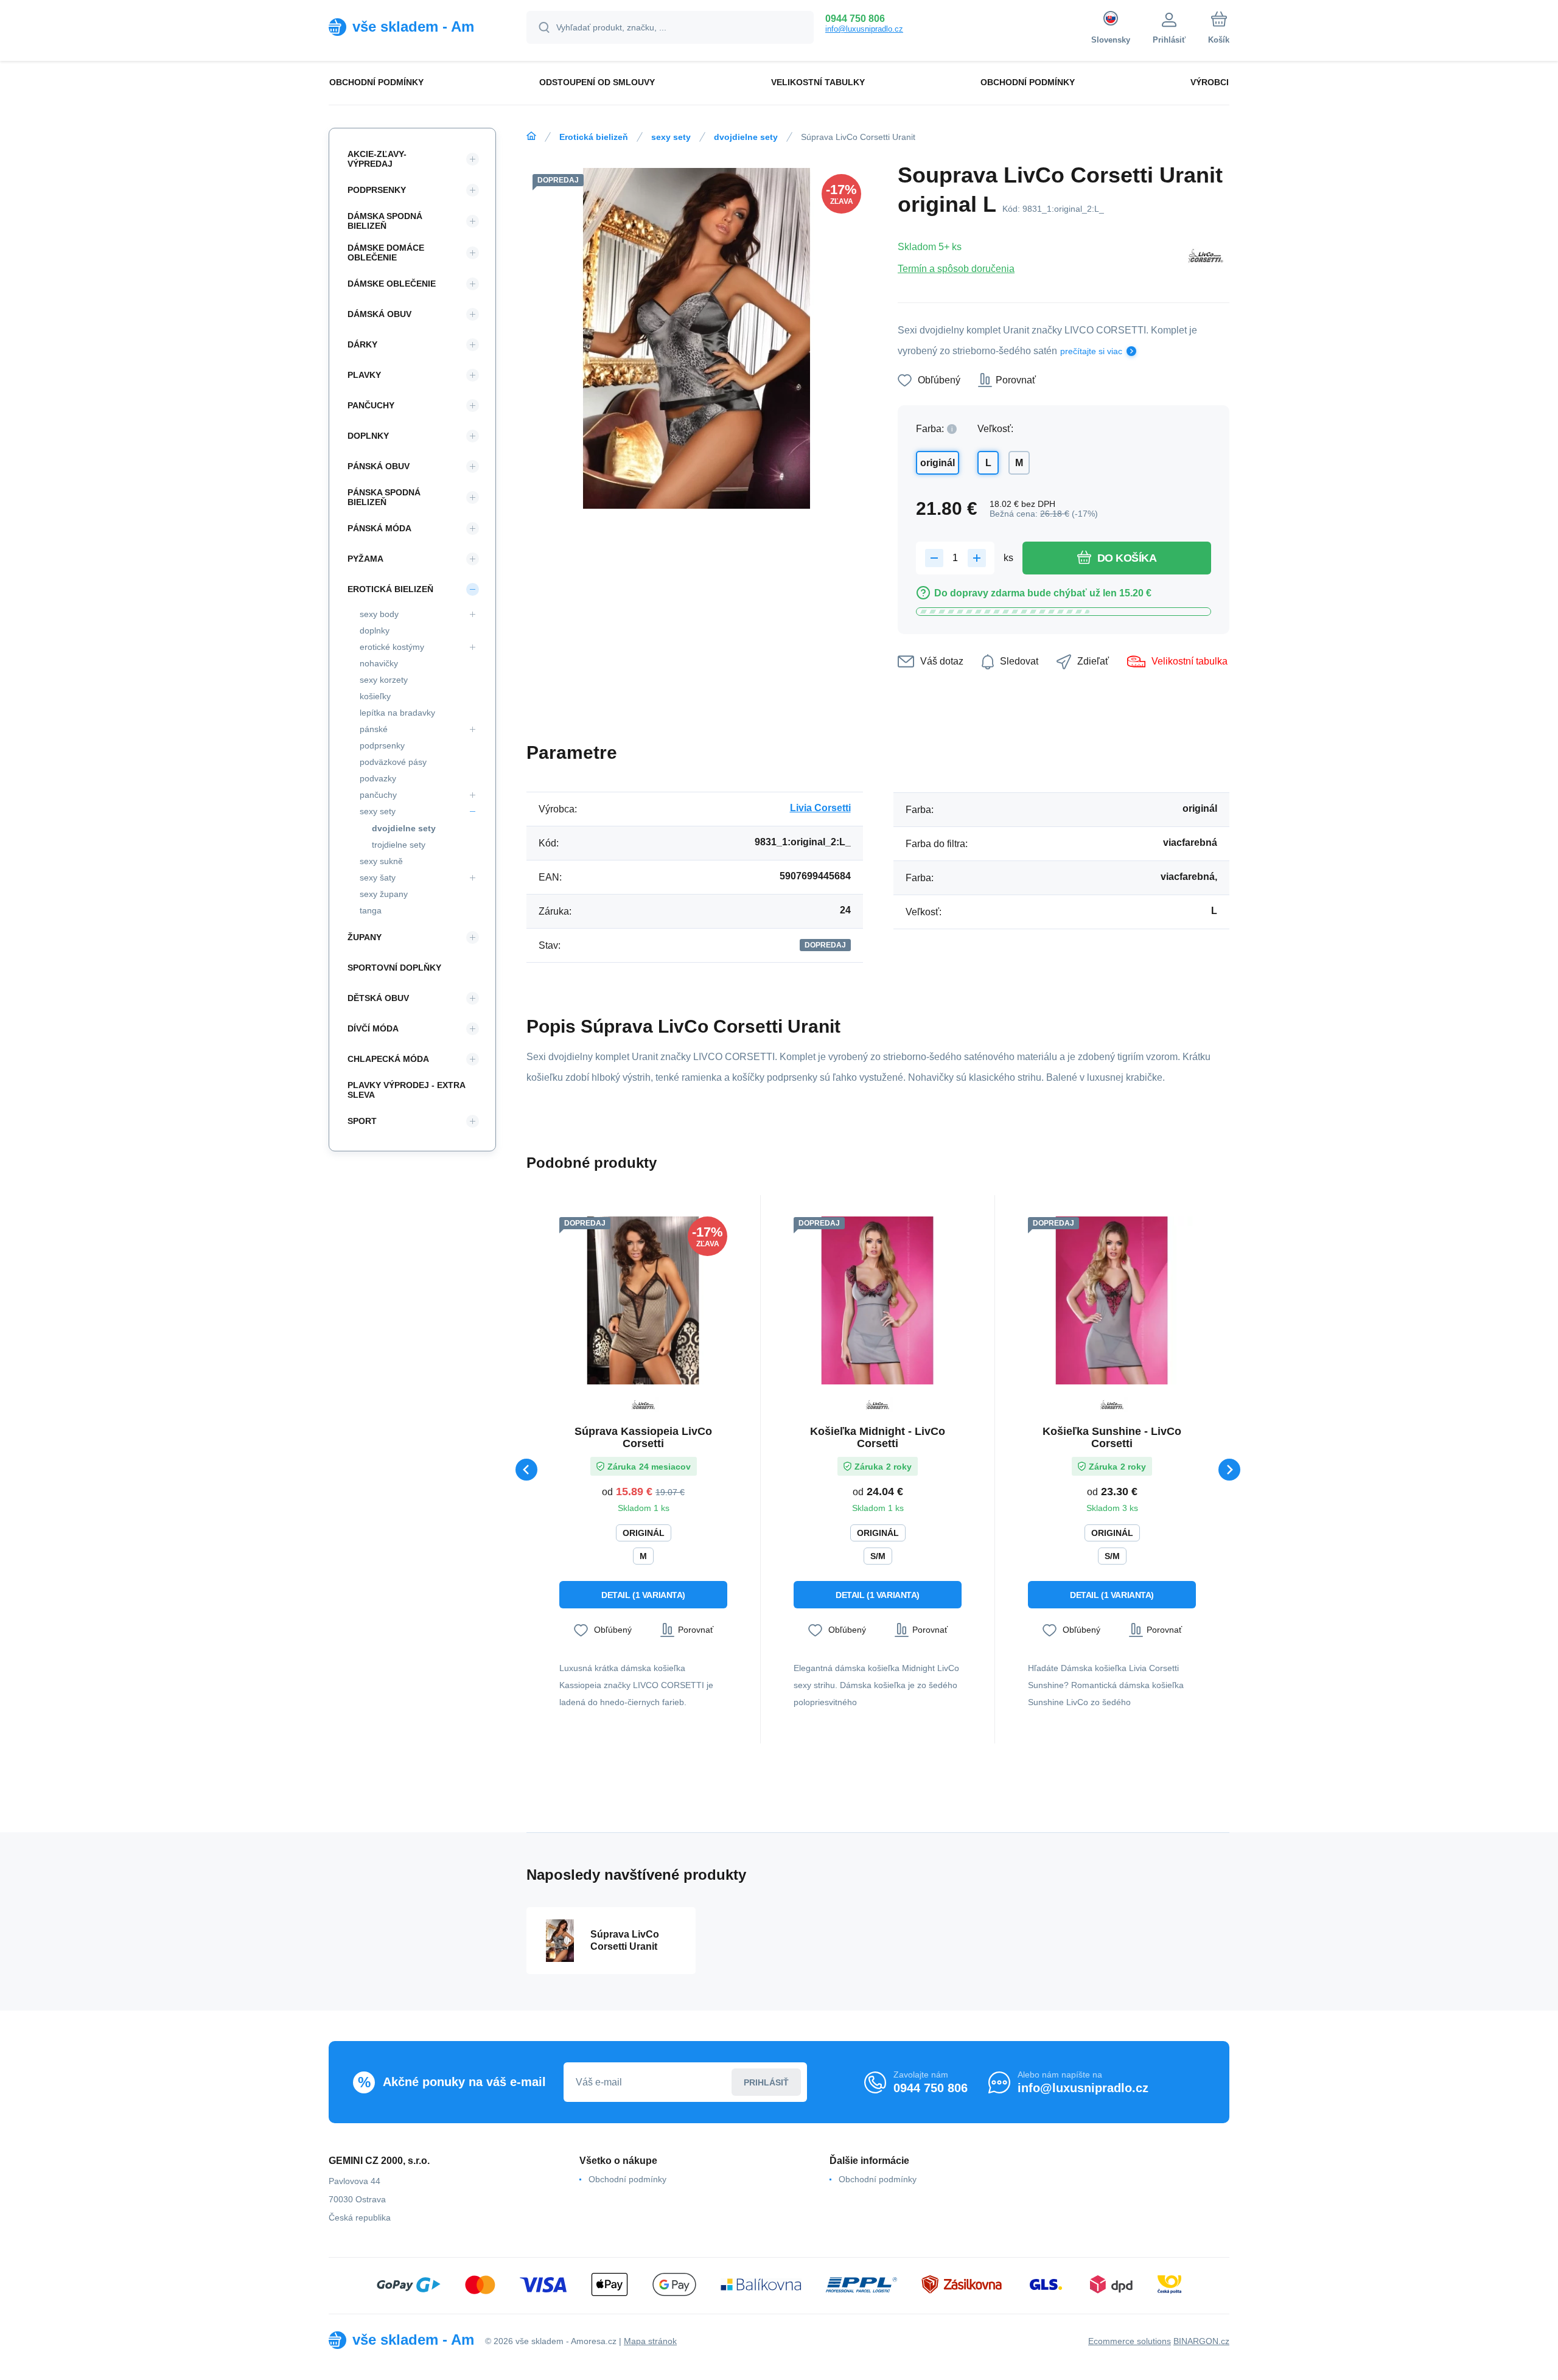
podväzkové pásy (393, 762)
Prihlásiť (766, 2082)
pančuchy (378, 795)
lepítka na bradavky (397, 713)
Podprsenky (377, 190)
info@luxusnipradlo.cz (864, 29)
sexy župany (384, 894)
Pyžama (365, 559)
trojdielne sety (399, 845)
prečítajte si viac (1091, 351)
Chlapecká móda (388, 1059)
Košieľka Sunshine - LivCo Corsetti (1112, 1437)
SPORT (362, 1121)
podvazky (378, 778)
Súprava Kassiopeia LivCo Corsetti (643, 1437)
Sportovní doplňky (394, 968)
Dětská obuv (378, 998)
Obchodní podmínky (627, 2179)
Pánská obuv (379, 466)
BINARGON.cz (1201, 2341)
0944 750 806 (855, 19)
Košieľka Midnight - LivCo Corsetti (878, 1437)
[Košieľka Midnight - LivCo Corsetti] (878, 1300)
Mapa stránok (650, 2341)
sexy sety (671, 137)
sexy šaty (378, 878)
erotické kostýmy (392, 647)
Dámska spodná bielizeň (385, 221)
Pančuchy (371, 405)
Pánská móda (379, 528)
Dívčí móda (373, 1028)
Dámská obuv (379, 314)
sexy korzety (384, 680)
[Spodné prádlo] (531, 136)
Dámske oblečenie (392, 284)
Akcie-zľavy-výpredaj (377, 159)
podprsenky (382, 745)
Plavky (364, 375)
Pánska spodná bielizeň (384, 497)
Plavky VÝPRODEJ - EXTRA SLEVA (406, 1090)
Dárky (362, 344)
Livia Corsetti (820, 808)
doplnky (375, 630)
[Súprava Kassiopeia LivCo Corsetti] (643, 1300)
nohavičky (379, 663)
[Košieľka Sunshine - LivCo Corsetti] (1112, 1300)
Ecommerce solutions (1130, 2341)
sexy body (379, 614)
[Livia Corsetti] (1206, 257)
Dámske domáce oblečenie (386, 253)
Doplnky (368, 436)
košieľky (375, 696)
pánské (374, 729)
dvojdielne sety (746, 137)
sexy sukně (381, 861)
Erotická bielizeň (594, 137)
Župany (365, 937)
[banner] (412, 27)
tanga (371, 910)
